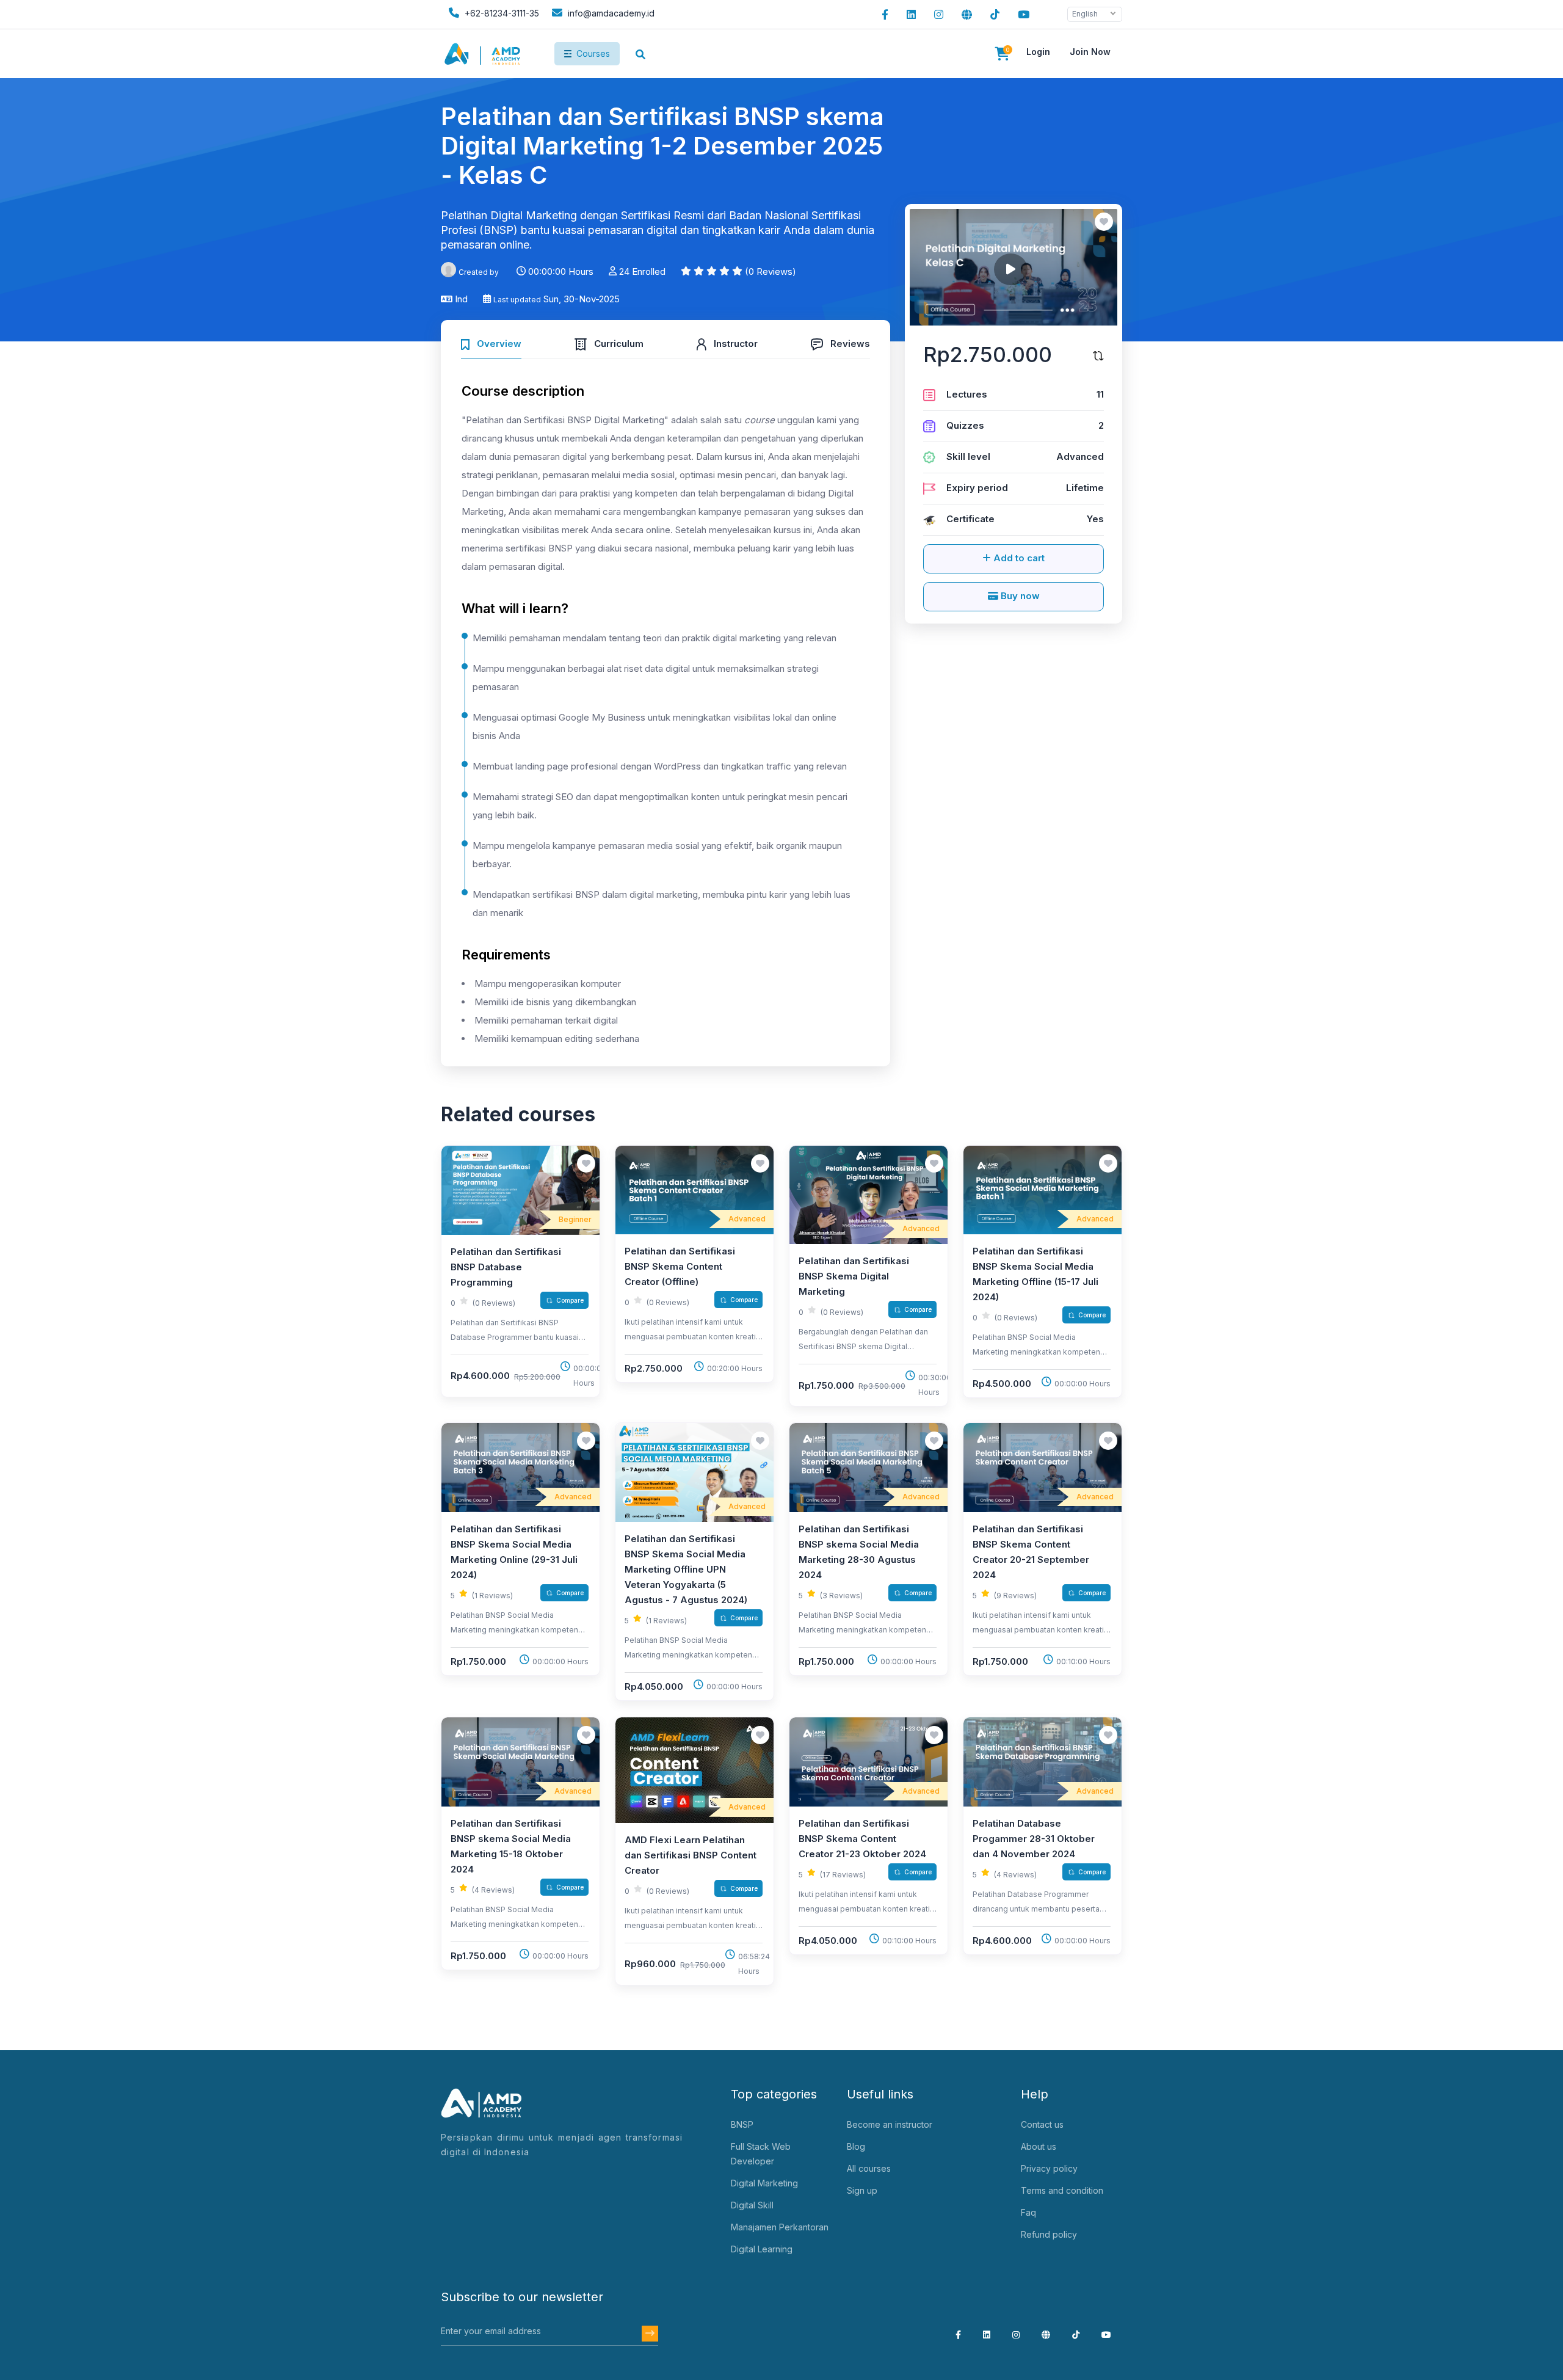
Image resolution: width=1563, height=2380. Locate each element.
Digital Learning (762, 2249)
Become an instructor (890, 2124)
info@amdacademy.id (611, 13)
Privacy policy (1049, 2168)
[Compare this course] (1098, 355)
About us (1039, 2146)
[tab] (491, 342)
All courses (869, 2168)
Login (1038, 52)
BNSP (742, 2124)
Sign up (862, 2190)
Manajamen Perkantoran (780, 2227)
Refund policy (1049, 2234)
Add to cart (1018, 558)
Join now (1090, 52)
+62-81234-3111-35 (501, 13)
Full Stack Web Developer (761, 2154)
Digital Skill (752, 2205)
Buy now (1019, 596)
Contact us (1042, 2124)
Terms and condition (1062, 2190)
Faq (1028, 2212)
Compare (570, 1300)
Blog (856, 2146)
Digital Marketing (764, 2183)
